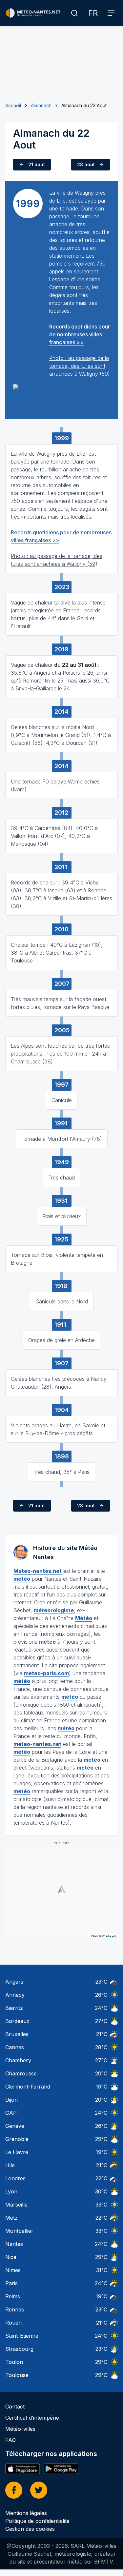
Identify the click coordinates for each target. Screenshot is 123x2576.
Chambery (18, 2060)
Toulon (14, 2362)
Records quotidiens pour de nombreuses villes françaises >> (80, 334)
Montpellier (19, 2231)
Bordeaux (17, 2021)
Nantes (14, 2244)
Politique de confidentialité (37, 2521)
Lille (10, 2165)
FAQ (10, 2440)
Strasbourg (19, 2349)
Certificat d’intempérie (32, 2418)
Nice (11, 2257)
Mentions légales (26, 2513)
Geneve (15, 2126)
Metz (11, 2218)
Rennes (15, 2309)
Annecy (15, 1995)
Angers (14, 1982)
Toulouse (17, 2375)
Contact (15, 2407)
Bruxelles (17, 2034)
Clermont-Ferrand (28, 2087)
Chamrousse (21, 2073)
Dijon (11, 2100)
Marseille (16, 2205)
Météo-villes (20, 2429)
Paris (11, 2283)
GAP (11, 2113)
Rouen (13, 2323)
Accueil (13, 105)
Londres (15, 2178)
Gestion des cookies (30, 2529)
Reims (13, 2296)
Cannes (15, 2047)
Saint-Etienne (22, 2336)
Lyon (11, 2191)
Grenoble (17, 2139)
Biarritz (14, 2008)
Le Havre (17, 2152)
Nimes (13, 2270)
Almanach (41, 105)
